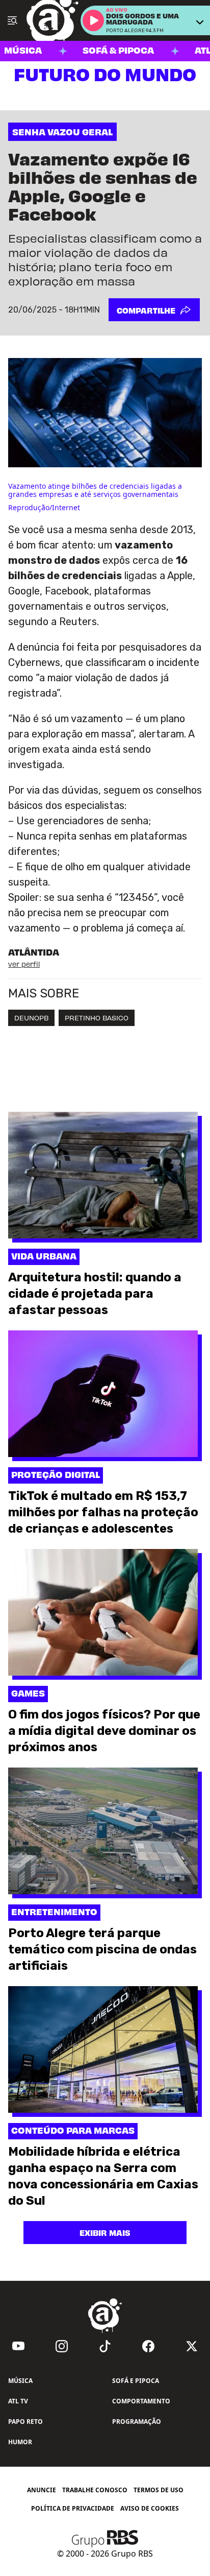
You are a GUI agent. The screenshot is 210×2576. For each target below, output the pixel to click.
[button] (93, 20)
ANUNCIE (42, 2490)
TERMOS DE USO (159, 2490)
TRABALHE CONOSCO (95, 2490)
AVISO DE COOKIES (150, 2509)
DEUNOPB (31, 1018)
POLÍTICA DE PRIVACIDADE (73, 2508)
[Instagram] (62, 2346)
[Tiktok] (105, 2346)
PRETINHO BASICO (97, 1018)
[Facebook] (148, 2346)
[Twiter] (192, 2346)
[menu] (12, 20)
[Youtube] (18, 2346)
